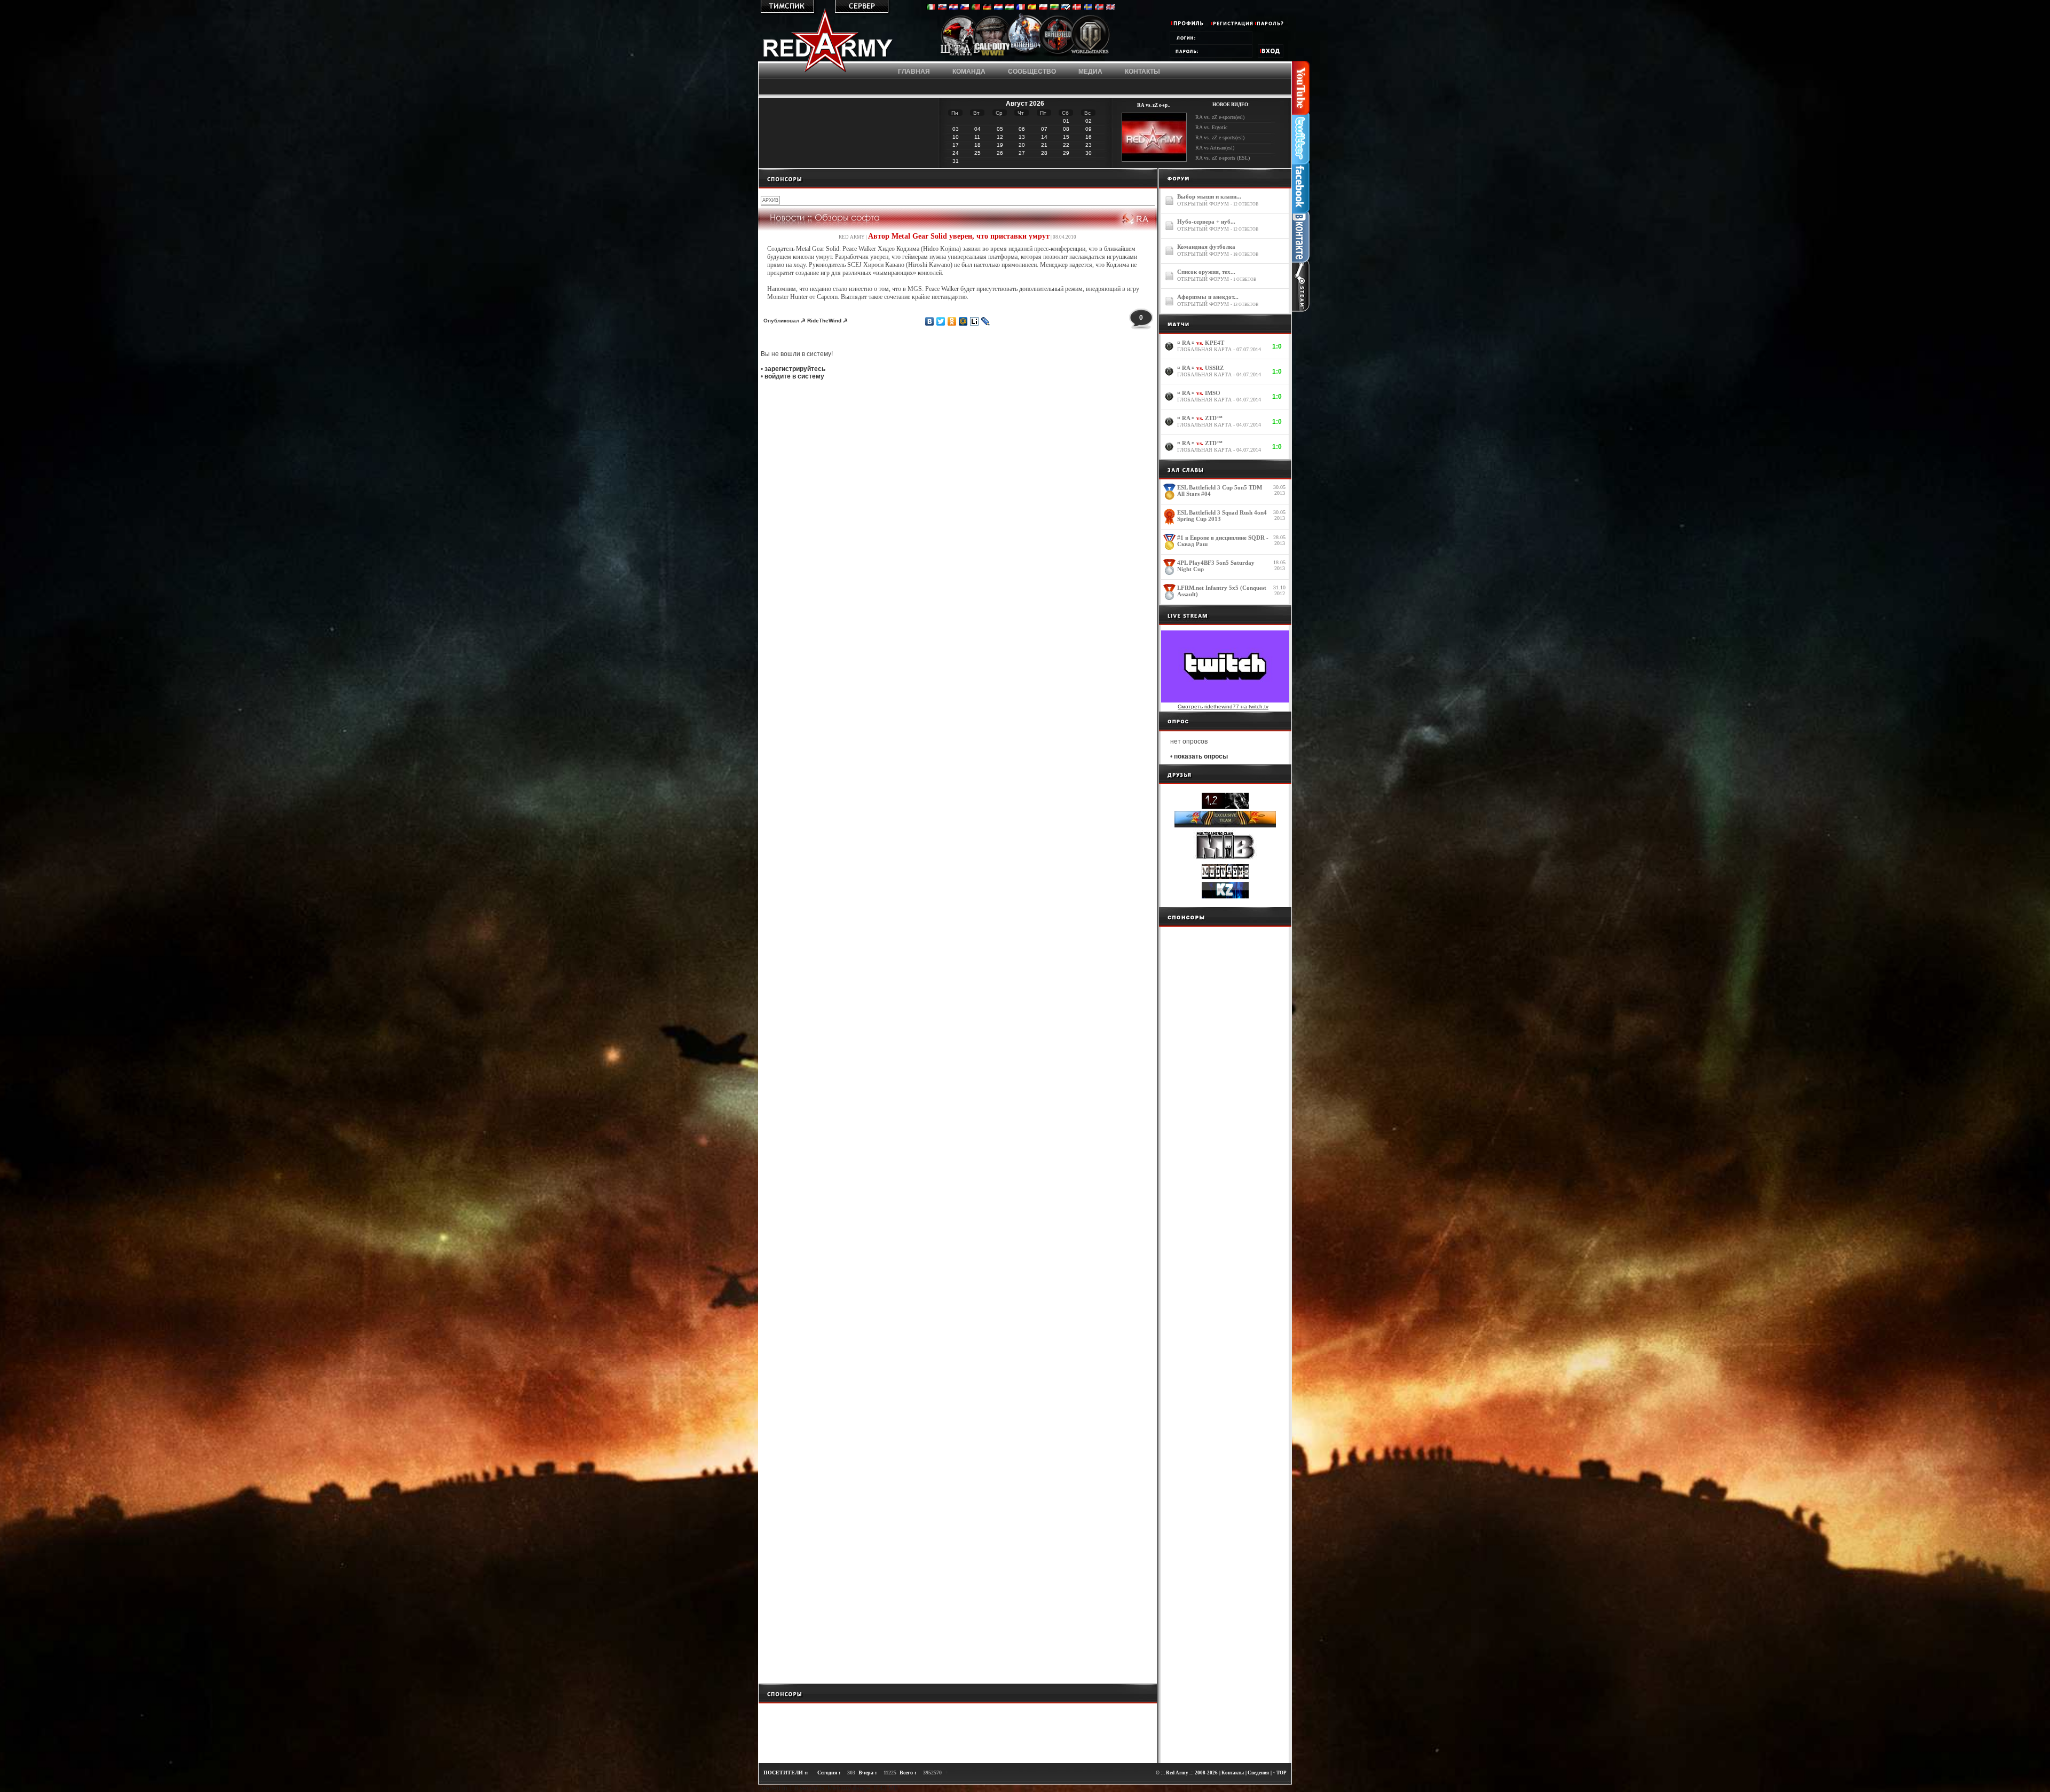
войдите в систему (794, 376)
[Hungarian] (1010, 8)
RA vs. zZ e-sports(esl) (1220, 117)
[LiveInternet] (975, 321)
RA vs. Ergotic (1211, 127)
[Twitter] (941, 321)
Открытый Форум (1203, 204)
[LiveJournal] (986, 321)
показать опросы (1201, 756)
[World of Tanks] (1090, 55)
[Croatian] (953, 8)
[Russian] (1066, 8)
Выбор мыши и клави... (1209, 196)
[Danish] (1077, 8)
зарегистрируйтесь (795, 369)
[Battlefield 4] (1025, 56)
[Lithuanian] (1054, 8)
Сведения (1258, 1773)
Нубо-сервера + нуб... (1206, 222)
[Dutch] (998, 8)
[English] (1110, 8)
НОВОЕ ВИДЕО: (1231, 105)
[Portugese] (976, 8)
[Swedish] (1088, 8)
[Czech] (965, 8)
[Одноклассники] (952, 321)
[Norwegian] (1099, 8)
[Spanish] (1032, 8)
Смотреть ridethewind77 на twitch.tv (1223, 706)
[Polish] (1043, 8)
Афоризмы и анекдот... (1208, 297)
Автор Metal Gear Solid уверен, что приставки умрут (959, 236)
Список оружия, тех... (1206, 272)
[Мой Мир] (963, 321)
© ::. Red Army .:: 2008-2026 (1187, 1773)
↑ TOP (1280, 1773)
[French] (1021, 8)
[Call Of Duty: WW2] (992, 55)
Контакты (1233, 1773)
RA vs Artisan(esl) (1215, 148)
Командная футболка (1206, 247)
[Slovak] (942, 8)
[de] (987, 8)
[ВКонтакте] (930, 321)
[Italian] (931, 8)
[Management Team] (960, 55)
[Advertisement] (958, 178)
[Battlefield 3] (1058, 55)
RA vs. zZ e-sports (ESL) (1223, 158)
